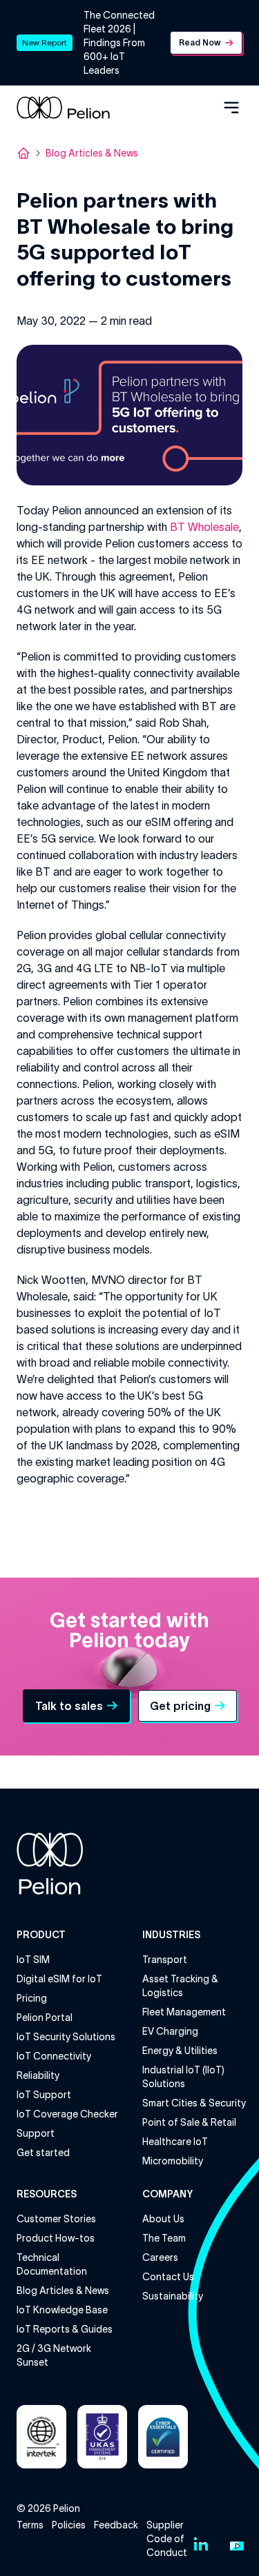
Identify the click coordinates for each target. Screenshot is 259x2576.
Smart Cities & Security (194, 2103)
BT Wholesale (204, 527)
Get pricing (180, 1706)
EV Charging (170, 2031)
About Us (163, 2219)
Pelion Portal (45, 2017)
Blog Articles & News (92, 153)
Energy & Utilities (180, 2051)
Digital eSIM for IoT (59, 1979)
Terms (30, 2525)
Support (36, 2133)
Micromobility (173, 2161)
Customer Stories (56, 2219)
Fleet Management (184, 2012)
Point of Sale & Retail (189, 2122)
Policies (69, 2525)
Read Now (200, 42)
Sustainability (173, 2296)
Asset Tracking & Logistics (180, 1986)
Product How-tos (56, 2238)
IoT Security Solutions (66, 2037)
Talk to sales (69, 1706)
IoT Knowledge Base (62, 2310)
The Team (164, 2238)
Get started (43, 2153)
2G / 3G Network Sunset (54, 2355)
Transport (165, 1960)
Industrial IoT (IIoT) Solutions (183, 2077)
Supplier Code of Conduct (167, 2539)
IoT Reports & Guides (65, 2329)
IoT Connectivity (54, 2056)
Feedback (116, 2525)
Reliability (38, 2075)
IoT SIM (33, 1960)
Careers (160, 2257)
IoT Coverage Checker (67, 2114)
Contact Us (168, 2277)
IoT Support (44, 2095)
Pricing (32, 1998)
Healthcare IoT (175, 2142)
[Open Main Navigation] (231, 108)
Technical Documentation (52, 2264)
